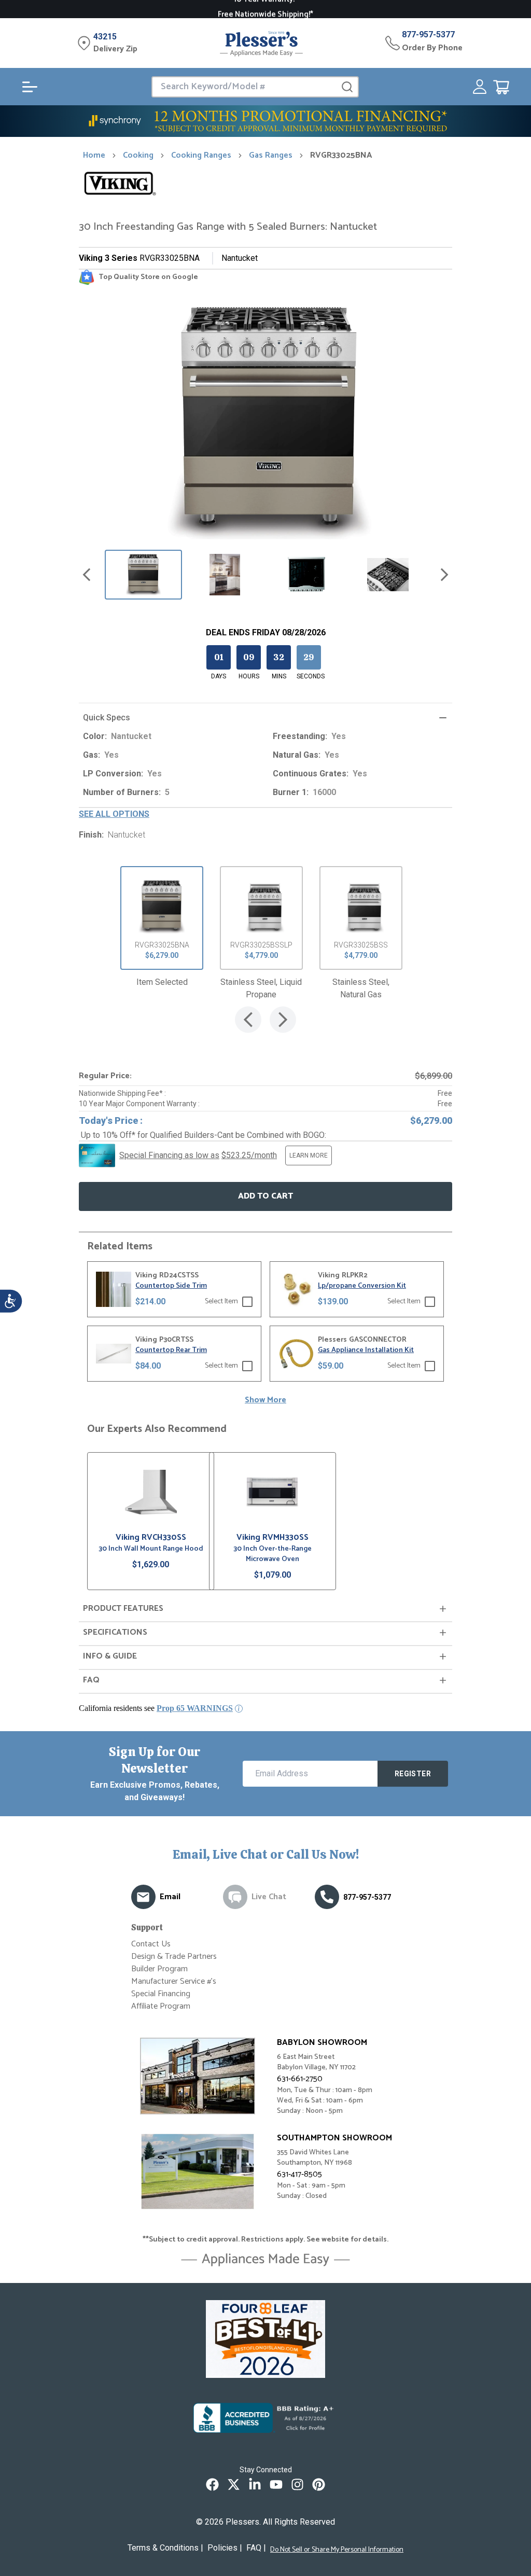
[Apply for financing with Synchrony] (265, 121)
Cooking (138, 156)
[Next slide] (444, 575)
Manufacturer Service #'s (174, 1981)
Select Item (221, 1302)
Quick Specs (107, 718)
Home (94, 156)
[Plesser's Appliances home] (261, 43)
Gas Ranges (271, 156)
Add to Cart (265, 1196)
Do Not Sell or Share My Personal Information (337, 2550)
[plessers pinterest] (319, 2484)
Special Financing (161, 1994)
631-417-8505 (299, 2174)
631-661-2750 (300, 2079)
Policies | (225, 2548)
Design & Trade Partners (174, 1957)
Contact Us (151, 1944)
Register (413, 1774)
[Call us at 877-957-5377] (327, 1897)
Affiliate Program (161, 2006)
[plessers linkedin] (255, 2484)
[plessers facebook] (212, 2484)
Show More (265, 1400)
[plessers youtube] (276, 2484)
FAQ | (256, 2548)
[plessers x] (234, 2484)
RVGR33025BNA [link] (341, 156)
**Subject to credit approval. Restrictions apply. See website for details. (265, 2240)
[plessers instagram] (297, 2484)
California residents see (156, 1708)
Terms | (165, 2548)
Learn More (309, 1155)
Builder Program (159, 1969)
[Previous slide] (87, 575)
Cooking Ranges (201, 156)
